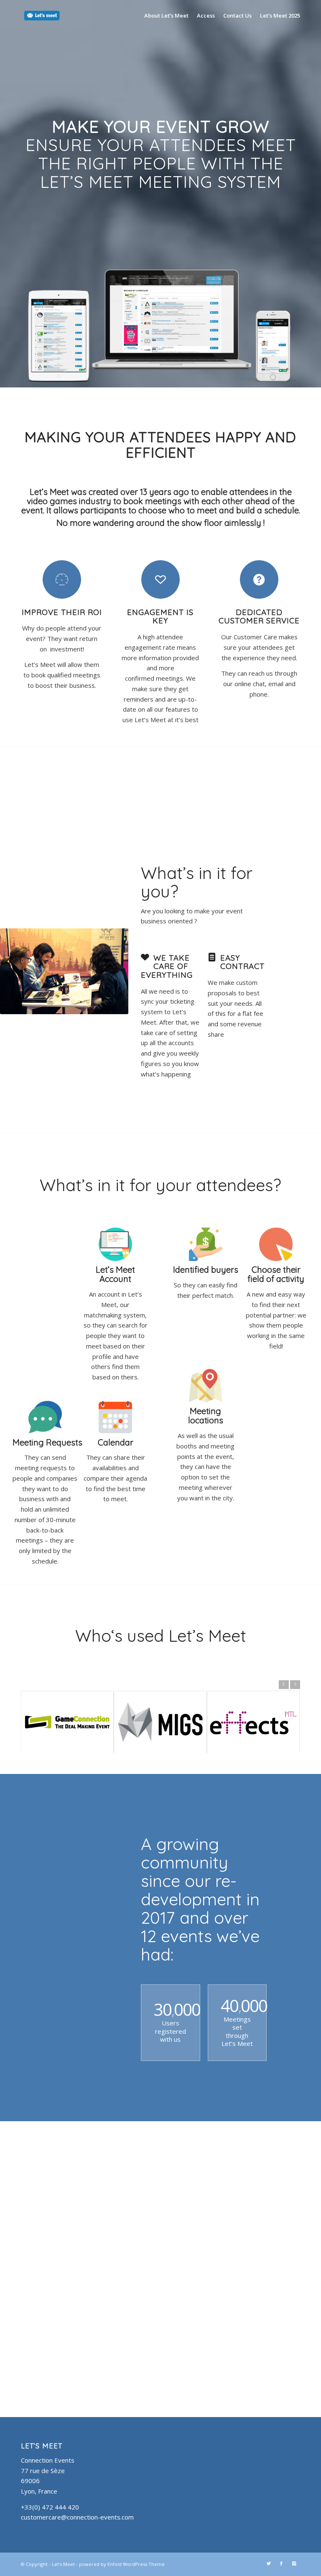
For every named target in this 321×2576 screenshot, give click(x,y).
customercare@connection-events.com (77, 2517)
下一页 (295, 1684)
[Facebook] (281, 2563)
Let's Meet (63, 2564)
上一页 (284, 1684)
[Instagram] (294, 2563)
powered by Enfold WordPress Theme (122, 2564)
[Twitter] (269, 2563)
